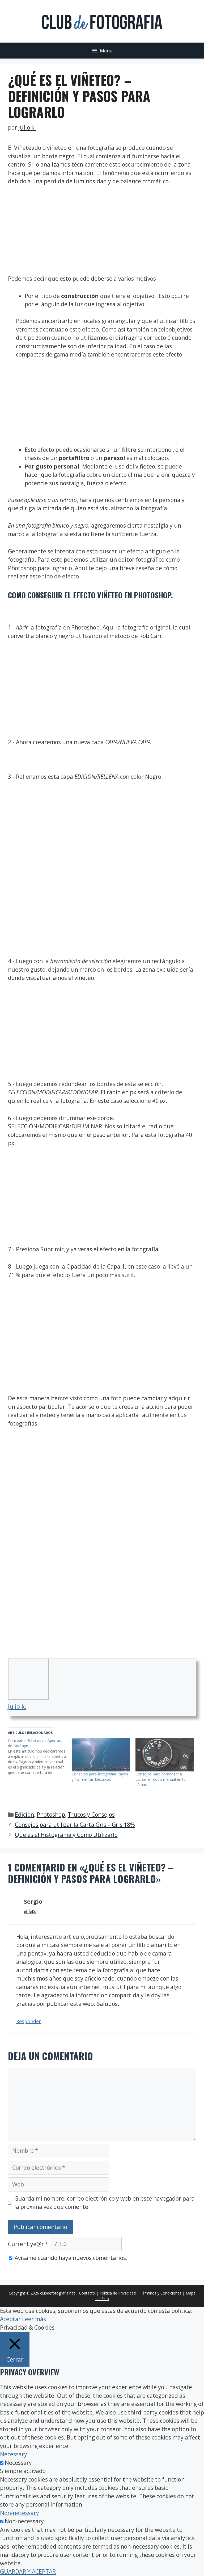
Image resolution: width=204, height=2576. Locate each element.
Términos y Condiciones (161, 2293)
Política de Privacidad (118, 2293)
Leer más (34, 2319)
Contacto (87, 2293)
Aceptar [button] (10, 2319)
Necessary (18, 2463)
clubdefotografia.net (58, 2293)
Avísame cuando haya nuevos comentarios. (71, 2258)
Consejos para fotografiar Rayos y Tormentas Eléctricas (100, 1777)
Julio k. (17, 1706)
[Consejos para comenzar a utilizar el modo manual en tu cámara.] (165, 1755)
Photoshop (51, 1815)
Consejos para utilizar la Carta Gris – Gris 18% (75, 1825)
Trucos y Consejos (91, 1815)
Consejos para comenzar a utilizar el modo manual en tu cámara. (161, 1779)
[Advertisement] (102, 232)
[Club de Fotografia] (102, 21)
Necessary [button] (14, 2454)
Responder (29, 2021)
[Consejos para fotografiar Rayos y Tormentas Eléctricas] (101, 1755)
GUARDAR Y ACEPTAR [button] (28, 2571)
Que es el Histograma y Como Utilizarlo (66, 1835)
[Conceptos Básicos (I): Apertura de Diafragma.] (40, 1757)
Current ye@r (28, 2244)
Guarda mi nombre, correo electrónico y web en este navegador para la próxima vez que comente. (105, 2203)
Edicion (24, 1815)
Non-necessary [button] (20, 2513)
